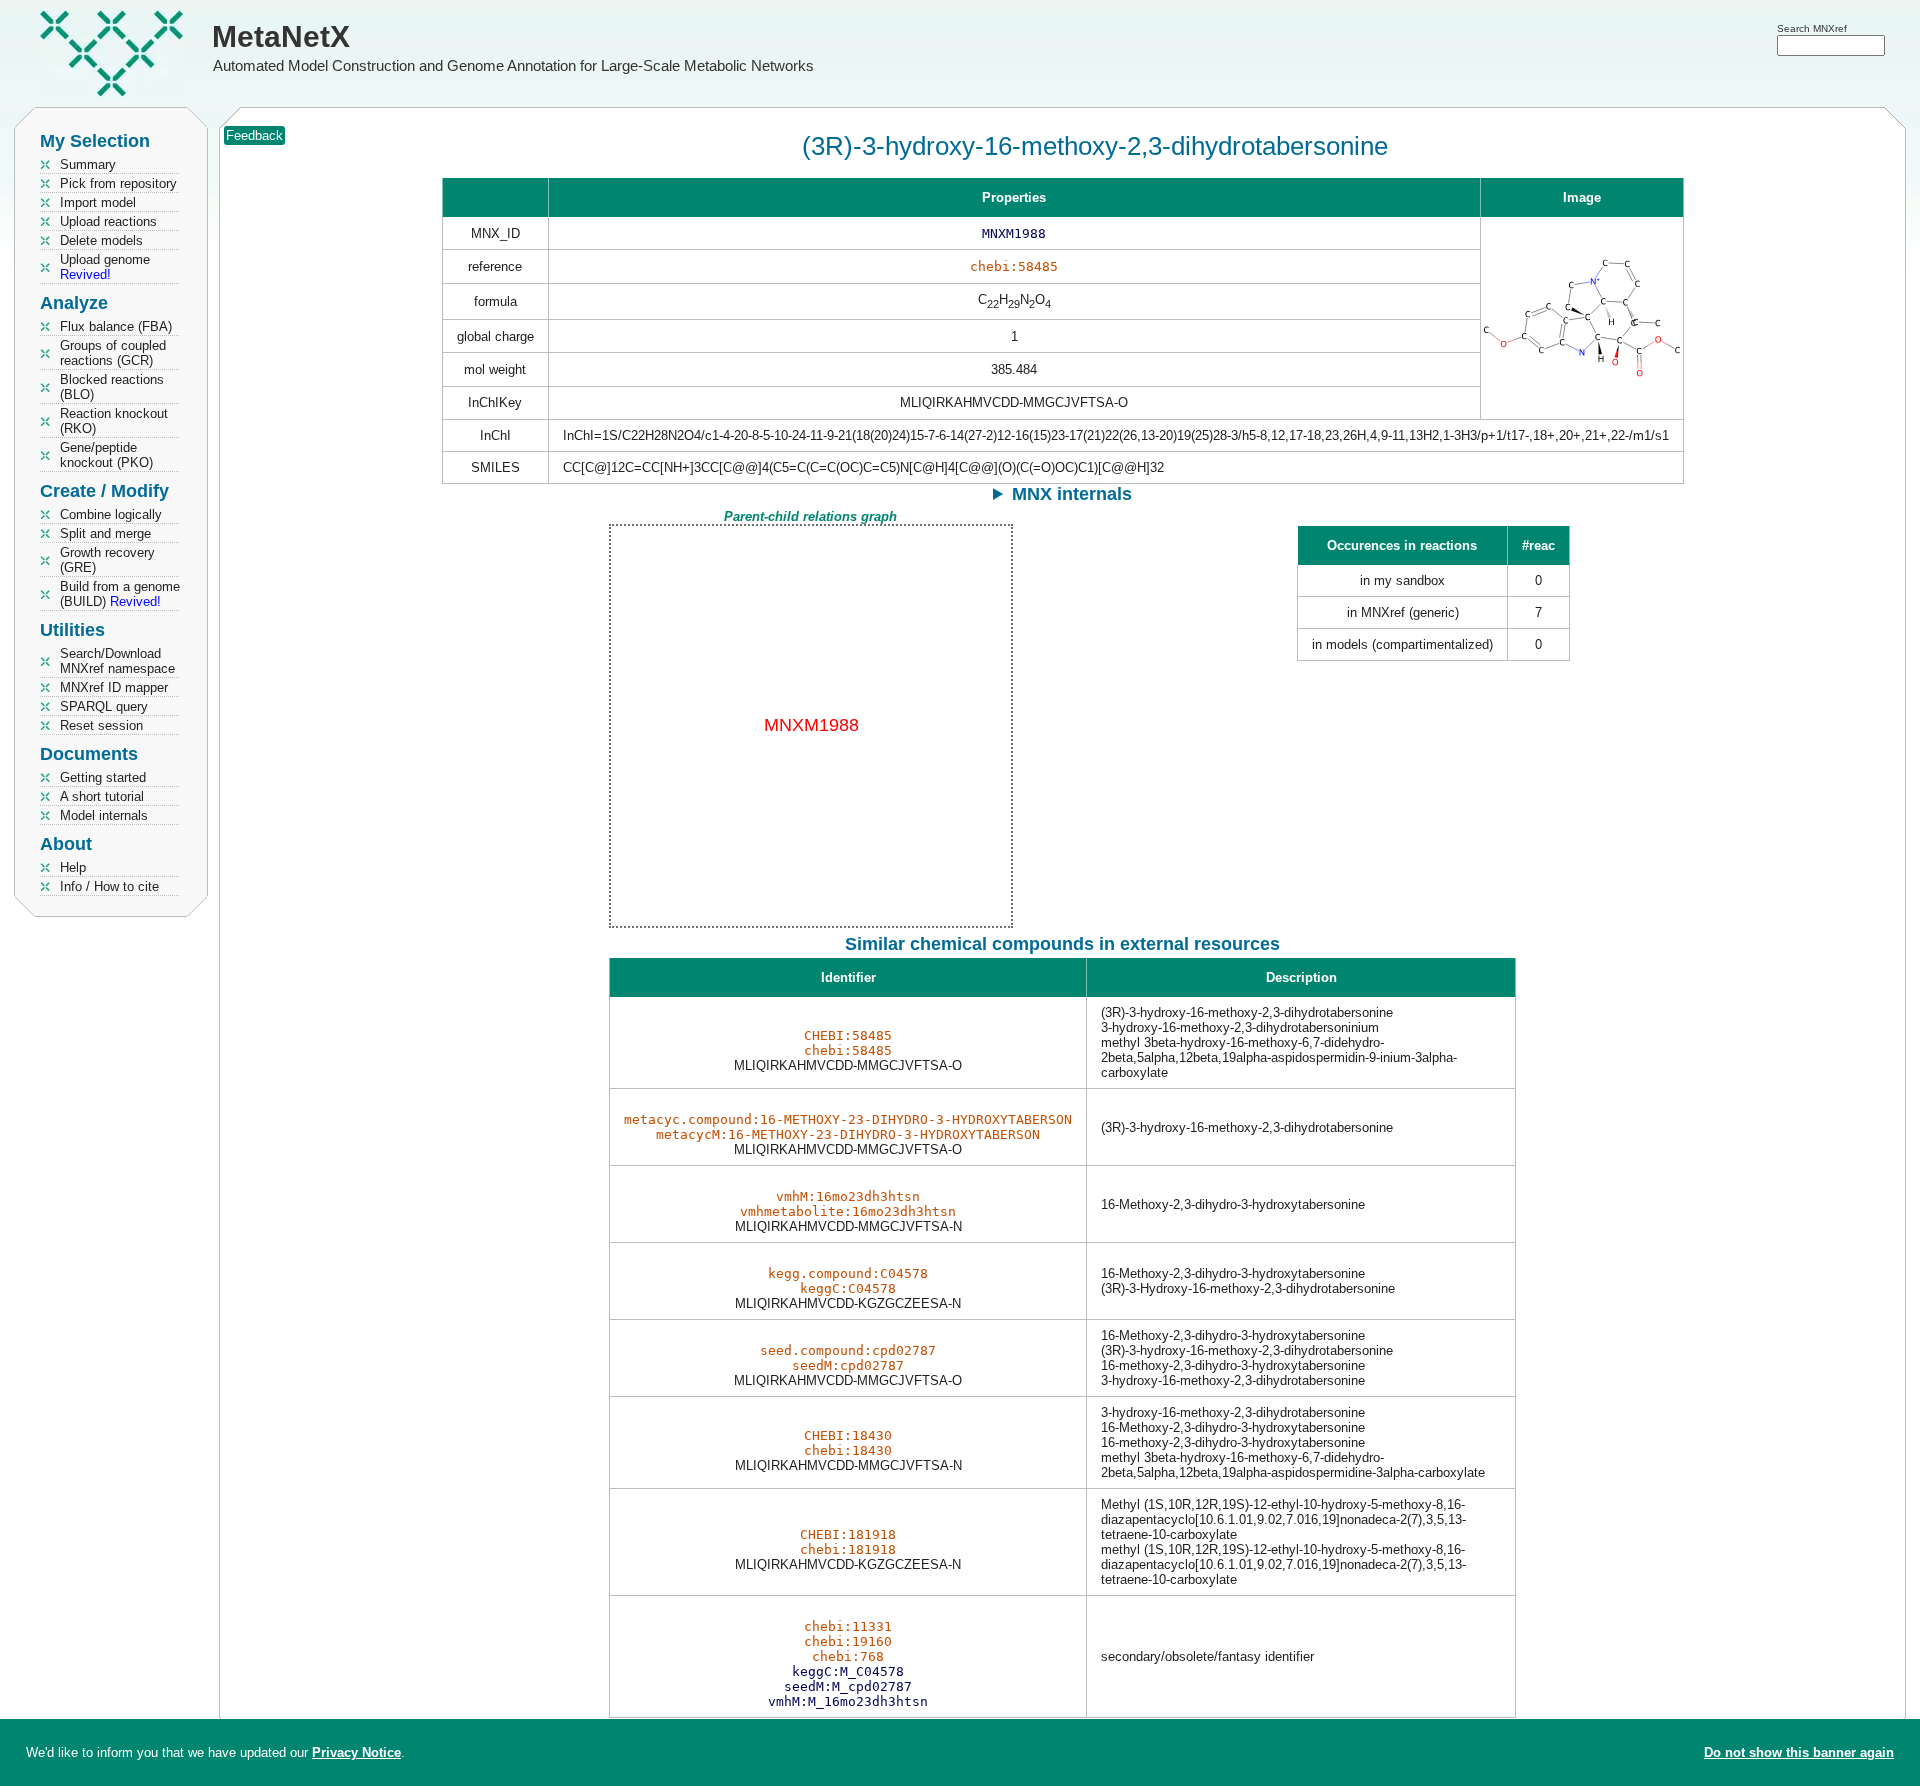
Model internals (104, 815)
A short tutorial (102, 796)
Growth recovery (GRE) (107, 560)
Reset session (101, 725)
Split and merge (105, 533)
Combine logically (111, 514)
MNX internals (1072, 494)
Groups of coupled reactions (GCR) (113, 353)
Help (73, 867)
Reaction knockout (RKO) (114, 421)
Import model (98, 202)
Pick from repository (118, 183)
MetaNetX (281, 36)
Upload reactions (108, 221)
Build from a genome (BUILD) (120, 594)
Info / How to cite (109, 886)
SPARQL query (104, 706)
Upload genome (105, 267)
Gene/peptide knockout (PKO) (106, 455)
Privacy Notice (356, 1752)
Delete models (101, 240)
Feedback (254, 135)
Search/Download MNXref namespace (117, 661)
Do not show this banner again (1799, 1752)
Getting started (103, 777)
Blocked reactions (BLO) (112, 387)
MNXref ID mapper (114, 687)
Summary (88, 164)
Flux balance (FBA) (116, 326)
